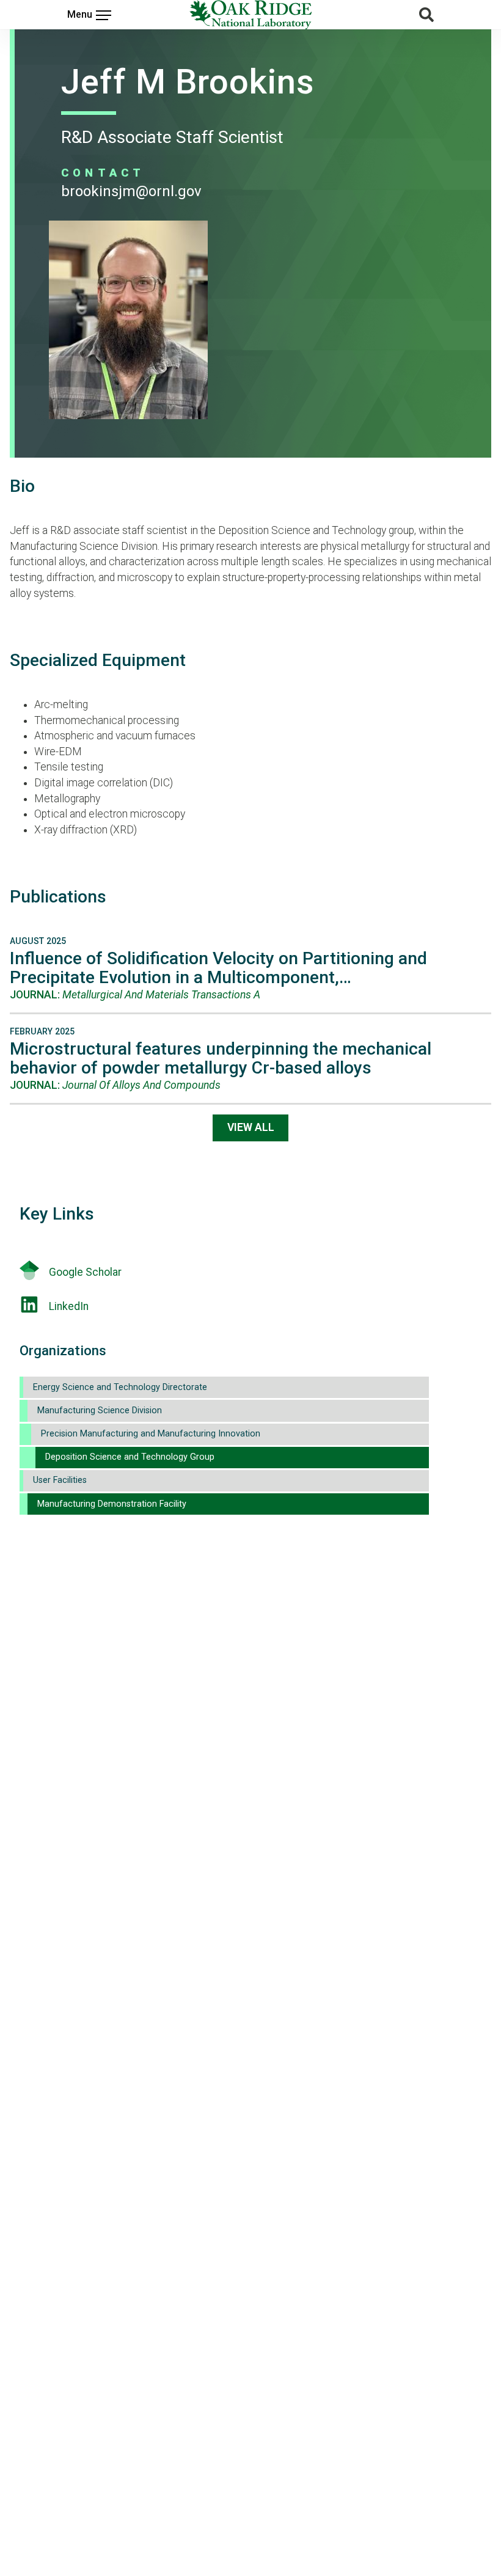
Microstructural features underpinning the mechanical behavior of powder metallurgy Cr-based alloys (221, 1058)
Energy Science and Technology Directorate (120, 1387)
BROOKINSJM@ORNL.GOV (131, 191)
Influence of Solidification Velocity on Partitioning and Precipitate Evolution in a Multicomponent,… (218, 968)
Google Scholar (85, 1272)
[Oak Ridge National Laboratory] (250, 15)
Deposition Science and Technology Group (130, 1457)
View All (251, 1127)
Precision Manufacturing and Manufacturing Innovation (151, 1434)
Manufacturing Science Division (100, 1411)
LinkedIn (69, 1306)
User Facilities (60, 1480)
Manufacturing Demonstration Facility (112, 1504)
